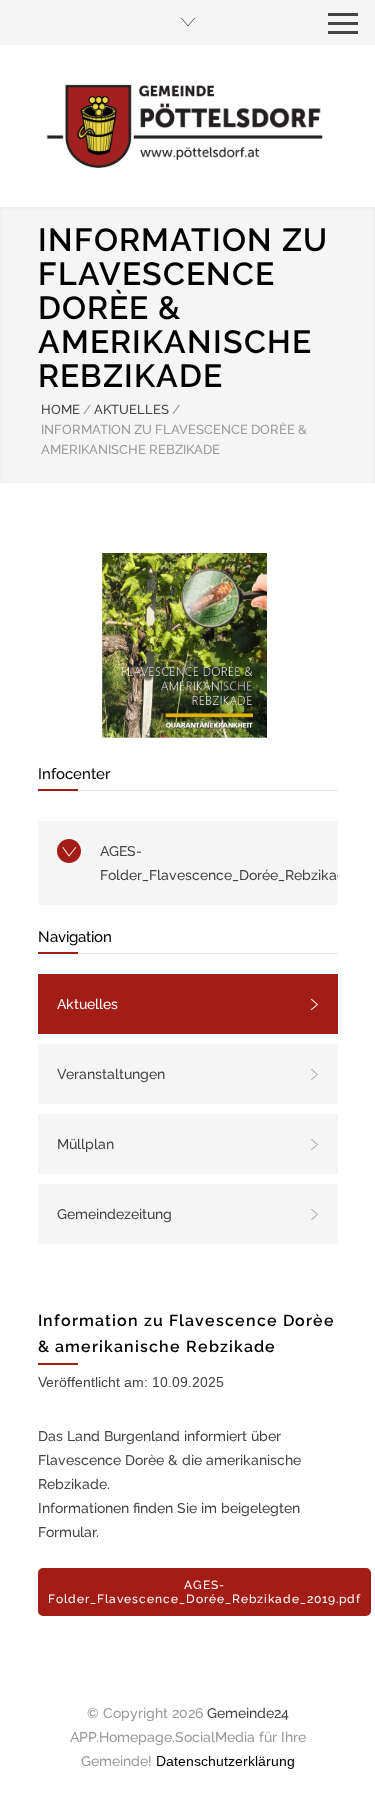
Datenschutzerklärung (225, 1761)
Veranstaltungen (111, 1074)
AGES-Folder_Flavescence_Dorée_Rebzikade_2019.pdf (219, 863)
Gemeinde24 (248, 1713)
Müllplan (85, 1144)
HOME (60, 409)
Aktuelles (87, 1004)
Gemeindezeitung (114, 1214)
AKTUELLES (131, 409)
